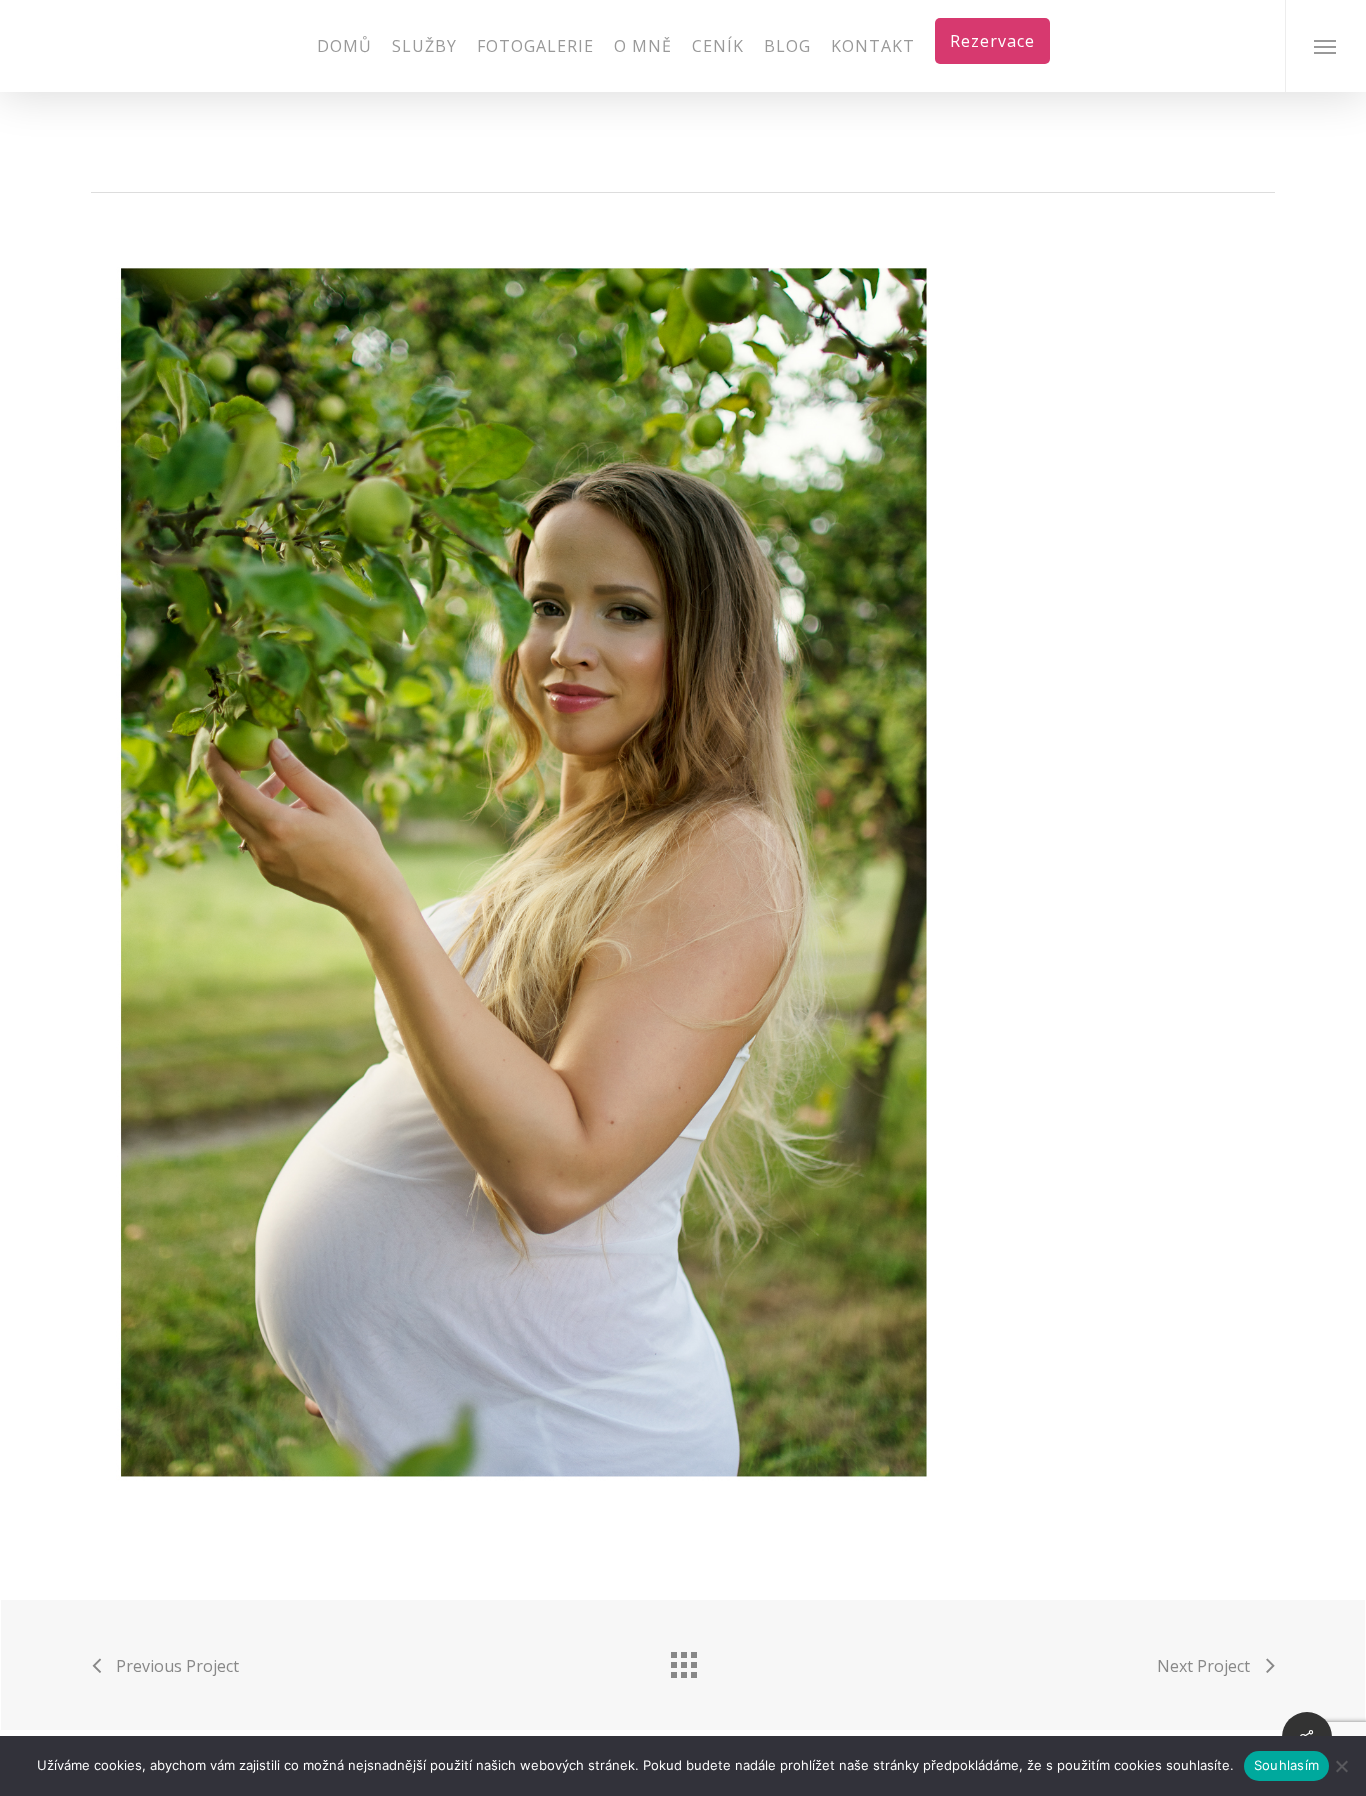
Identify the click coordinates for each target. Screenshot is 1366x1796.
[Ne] (1341, 1766)
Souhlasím (1286, 1765)
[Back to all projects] (683, 1660)
